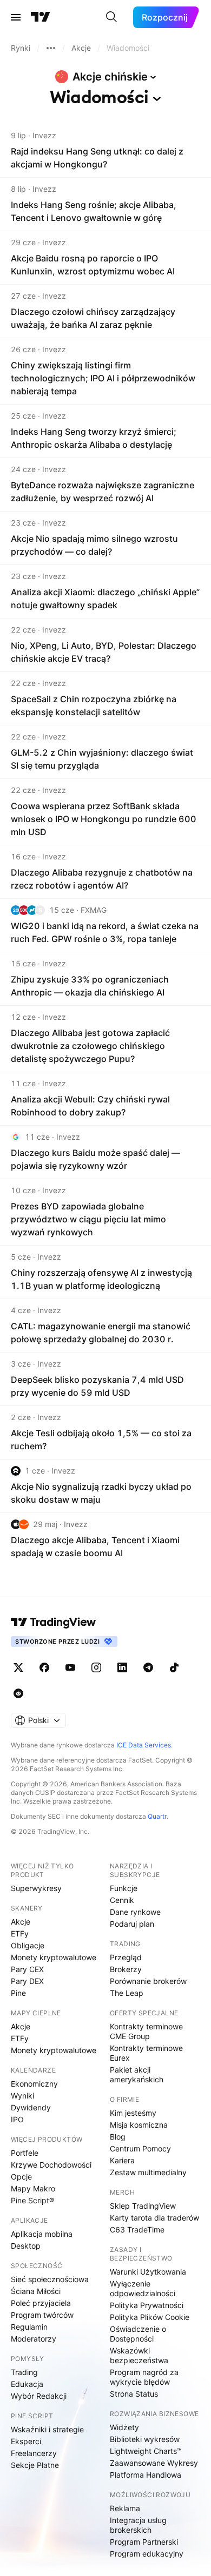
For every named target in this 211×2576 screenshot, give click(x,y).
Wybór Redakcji (39, 2396)
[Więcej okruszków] (51, 48)
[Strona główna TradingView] (41, 17)
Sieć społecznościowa (50, 2279)
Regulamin (29, 2327)
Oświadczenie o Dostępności (138, 2334)
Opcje (21, 2177)
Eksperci (26, 2441)
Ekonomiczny (34, 2084)
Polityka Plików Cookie (150, 2317)
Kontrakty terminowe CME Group (146, 2031)
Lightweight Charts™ (146, 2451)
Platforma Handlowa (146, 2475)
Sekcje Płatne (35, 2465)
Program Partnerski (144, 2542)
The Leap (127, 1993)
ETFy (20, 1933)
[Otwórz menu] (16, 17)
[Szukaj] (111, 17)
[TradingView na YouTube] (70, 1667)
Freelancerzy (34, 2453)
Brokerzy (126, 1969)
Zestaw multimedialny (148, 2172)
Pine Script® (32, 2200)
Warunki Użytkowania (148, 2272)
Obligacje (28, 1945)
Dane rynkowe (135, 1912)
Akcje (21, 1922)
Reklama (125, 2508)
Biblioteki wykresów (145, 2439)
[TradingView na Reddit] (18, 1693)
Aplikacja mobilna (42, 2234)
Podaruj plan (132, 1924)
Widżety (124, 2427)
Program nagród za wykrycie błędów (144, 2377)
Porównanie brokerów (148, 1981)
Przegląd (126, 1957)
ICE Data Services (144, 1745)
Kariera (122, 2160)
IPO (17, 2119)
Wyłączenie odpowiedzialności (143, 2288)
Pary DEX (27, 1981)
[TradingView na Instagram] (96, 1667)
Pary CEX (27, 1969)
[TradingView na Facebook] (44, 1667)
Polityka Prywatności (147, 2305)
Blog (118, 2137)
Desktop (26, 2246)
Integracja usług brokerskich (138, 2525)
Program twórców (42, 2315)
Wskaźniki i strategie (47, 2429)
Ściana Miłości (36, 2291)
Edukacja (27, 2384)
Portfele (25, 2153)
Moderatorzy (34, 2339)
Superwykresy (36, 1888)
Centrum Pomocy (140, 2148)
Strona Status (134, 2394)
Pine (18, 1993)
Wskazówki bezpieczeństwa (139, 2355)
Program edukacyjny (147, 2554)
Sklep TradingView (143, 2206)
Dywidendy (31, 2107)
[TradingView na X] (18, 1667)
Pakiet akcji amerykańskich (137, 2074)
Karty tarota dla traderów (154, 2218)
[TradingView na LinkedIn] (122, 1667)
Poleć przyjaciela (41, 2303)
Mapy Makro (33, 2188)
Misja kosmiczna (139, 2125)
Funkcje (124, 1888)
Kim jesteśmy (133, 2113)
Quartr (157, 1816)
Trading (24, 2372)
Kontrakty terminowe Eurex (146, 2053)
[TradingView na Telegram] (148, 1667)
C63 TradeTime (137, 2229)
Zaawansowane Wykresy (154, 2463)
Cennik (122, 1900)
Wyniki (22, 2096)
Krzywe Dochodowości (51, 2165)
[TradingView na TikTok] (174, 1667)
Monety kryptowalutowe (54, 1957)
